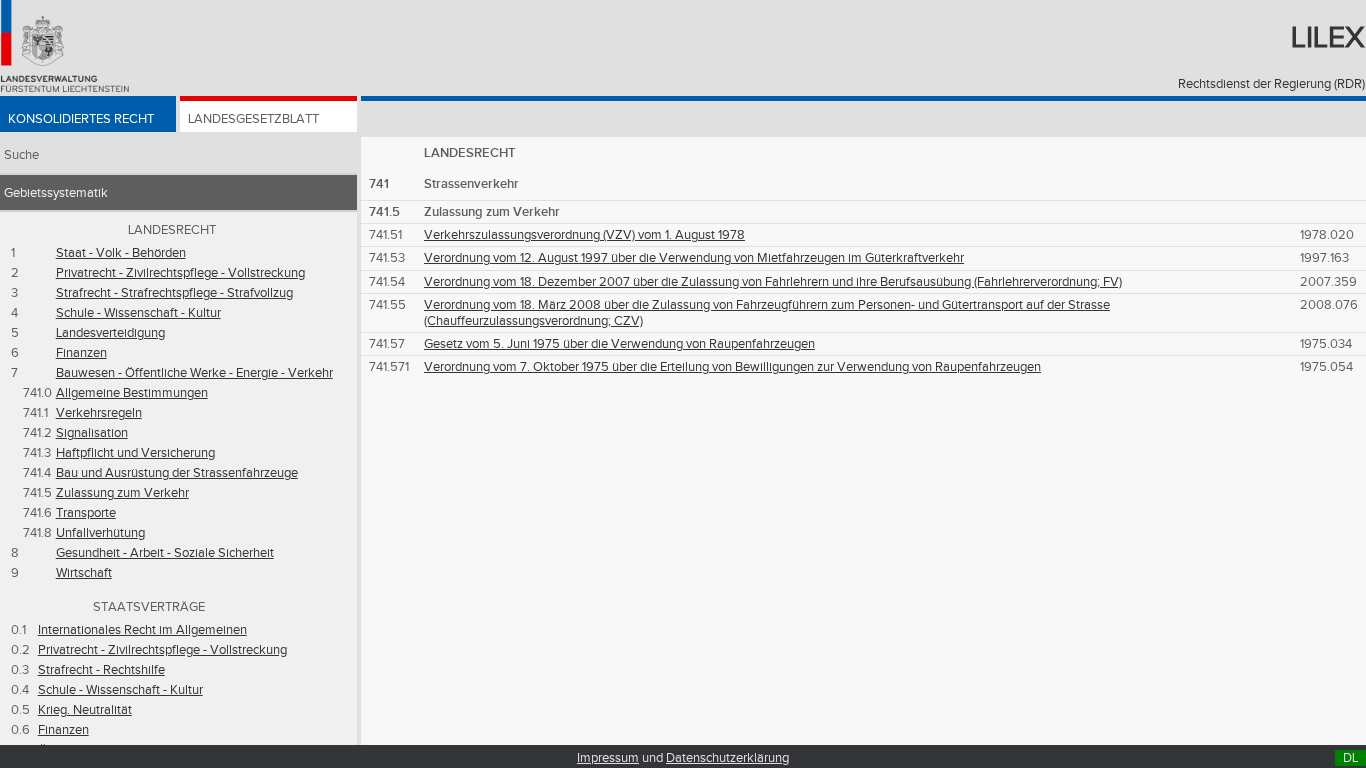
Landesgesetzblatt (253, 119)
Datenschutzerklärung (727, 758)
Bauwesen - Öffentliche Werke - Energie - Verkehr (194, 373)
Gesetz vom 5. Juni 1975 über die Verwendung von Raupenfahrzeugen (619, 344)
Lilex (1328, 38)
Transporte (86, 513)
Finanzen (81, 353)
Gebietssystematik (56, 193)
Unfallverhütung (100, 533)
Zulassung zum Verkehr (122, 493)
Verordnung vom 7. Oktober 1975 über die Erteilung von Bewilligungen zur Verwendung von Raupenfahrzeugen (732, 367)
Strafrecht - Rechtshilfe (101, 670)
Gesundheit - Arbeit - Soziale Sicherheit (165, 553)
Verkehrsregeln (99, 413)
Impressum (608, 758)
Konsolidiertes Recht (81, 119)
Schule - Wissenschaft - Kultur (138, 313)
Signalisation (92, 433)
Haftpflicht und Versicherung (135, 453)
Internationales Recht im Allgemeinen (142, 630)
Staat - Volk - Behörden (121, 253)
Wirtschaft (84, 573)
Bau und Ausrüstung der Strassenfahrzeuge (177, 473)
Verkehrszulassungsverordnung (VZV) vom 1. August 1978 (584, 235)
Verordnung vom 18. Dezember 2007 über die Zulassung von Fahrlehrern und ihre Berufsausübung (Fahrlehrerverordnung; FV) (773, 282)
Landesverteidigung (110, 333)
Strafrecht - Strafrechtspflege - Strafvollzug (174, 293)
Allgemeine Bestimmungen (132, 393)
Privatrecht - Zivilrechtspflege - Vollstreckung (180, 273)
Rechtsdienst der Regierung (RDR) (1271, 84)
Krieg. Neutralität (85, 710)
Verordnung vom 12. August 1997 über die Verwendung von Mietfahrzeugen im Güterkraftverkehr (694, 258)
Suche (21, 155)
